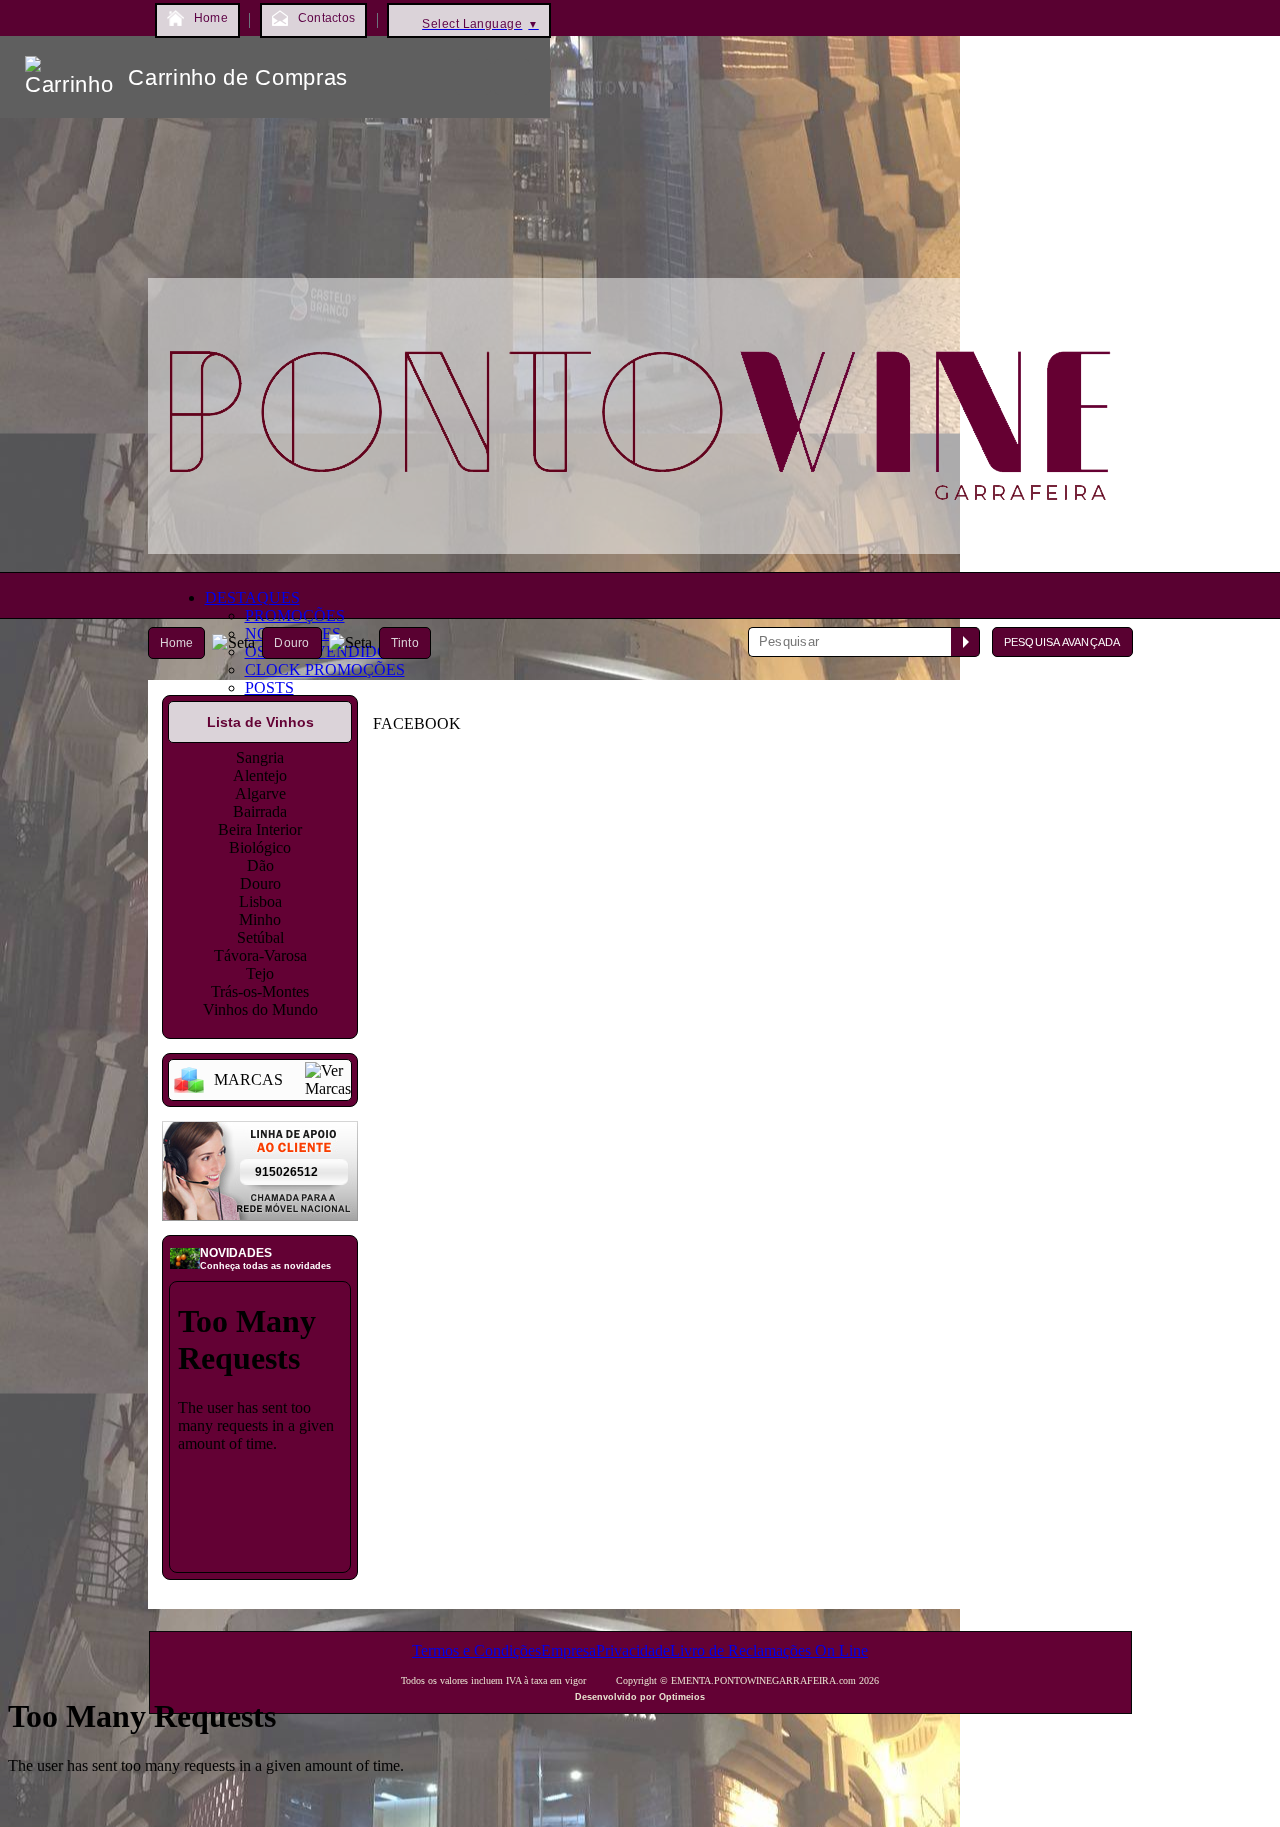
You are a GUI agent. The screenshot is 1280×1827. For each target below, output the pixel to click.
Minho (260, 919)
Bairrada (260, 811)
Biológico (260, 847)
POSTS (269, 687)
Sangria (260, 757)
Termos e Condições (476, 1650)
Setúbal (260, 937)
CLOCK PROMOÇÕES (325, 669)
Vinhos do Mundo (260, 1009)
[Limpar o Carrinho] (473, 77)
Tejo (260, 973)
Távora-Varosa (260, 955)
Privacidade (633, 1650)
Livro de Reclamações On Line (769, 1650)
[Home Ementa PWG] (640, 558)
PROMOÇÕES (295, 615)
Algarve (260, 793)
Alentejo (260, 775)
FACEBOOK (417, 723)
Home (177, 643)
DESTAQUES (252, 597)
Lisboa (260, 901)
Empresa (568, 1650)
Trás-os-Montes (260, 991)
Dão (260, 865)
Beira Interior (260, 829)
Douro (291, 643)
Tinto (405, 643)
